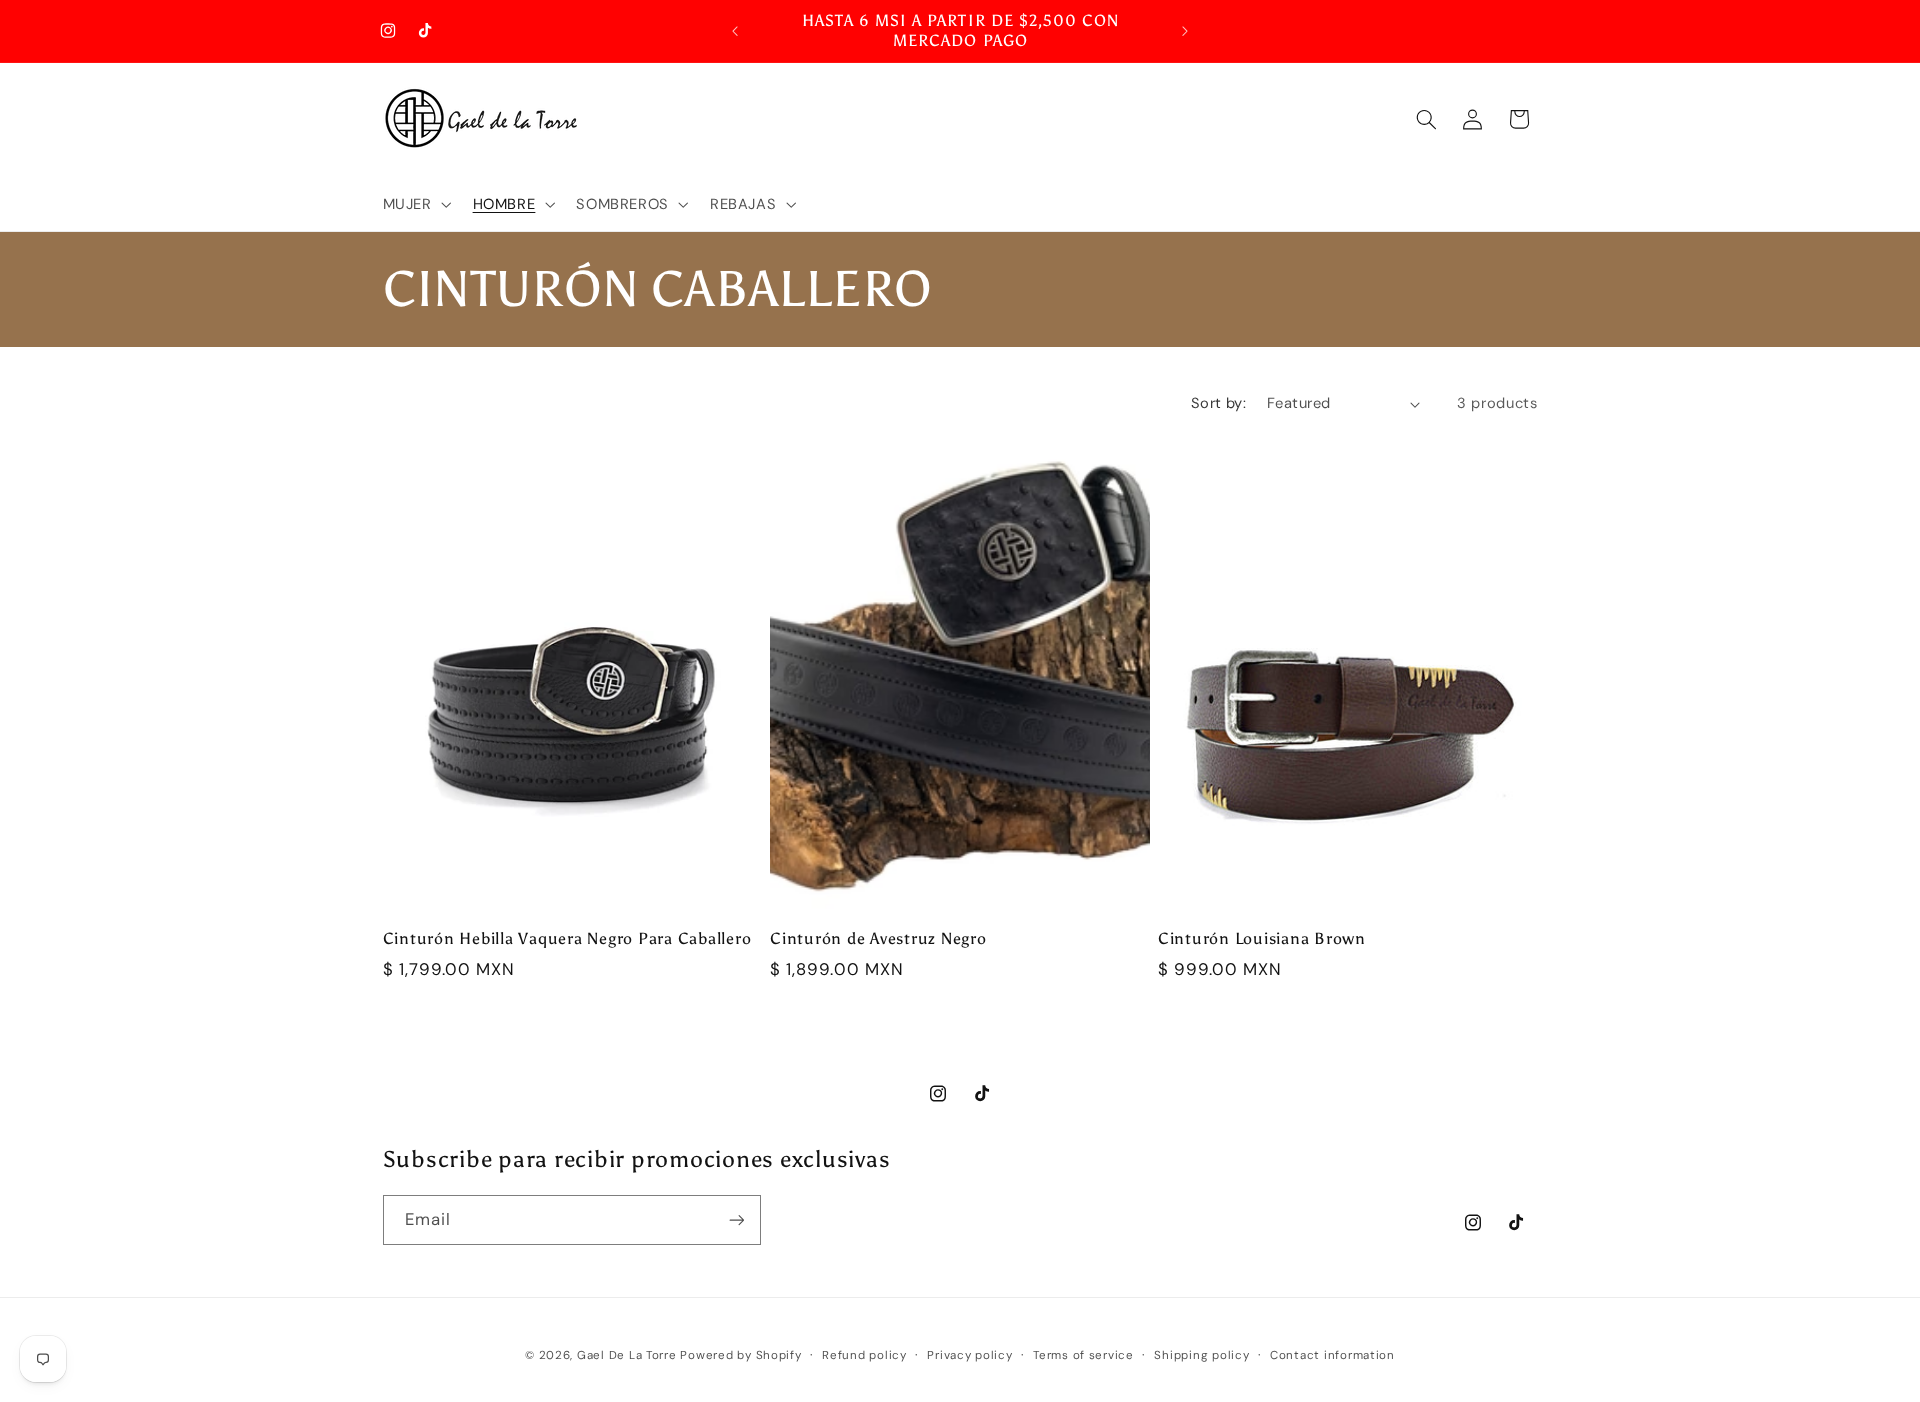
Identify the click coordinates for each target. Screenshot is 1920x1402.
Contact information (1332, 1355)
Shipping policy (1201, 1355)
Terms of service (1083, 1355)
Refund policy (864, 1355)
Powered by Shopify (740, 1355)
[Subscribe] (736, 1219)
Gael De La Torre (627, 1355)
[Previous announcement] (735, 31)
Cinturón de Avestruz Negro (878, 938)
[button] (415, 204)
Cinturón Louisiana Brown (1262, 938)
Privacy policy (969, 1355)
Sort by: (1218, 403)
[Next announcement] (1185, 31)
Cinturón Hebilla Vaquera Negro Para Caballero (567, 938)
